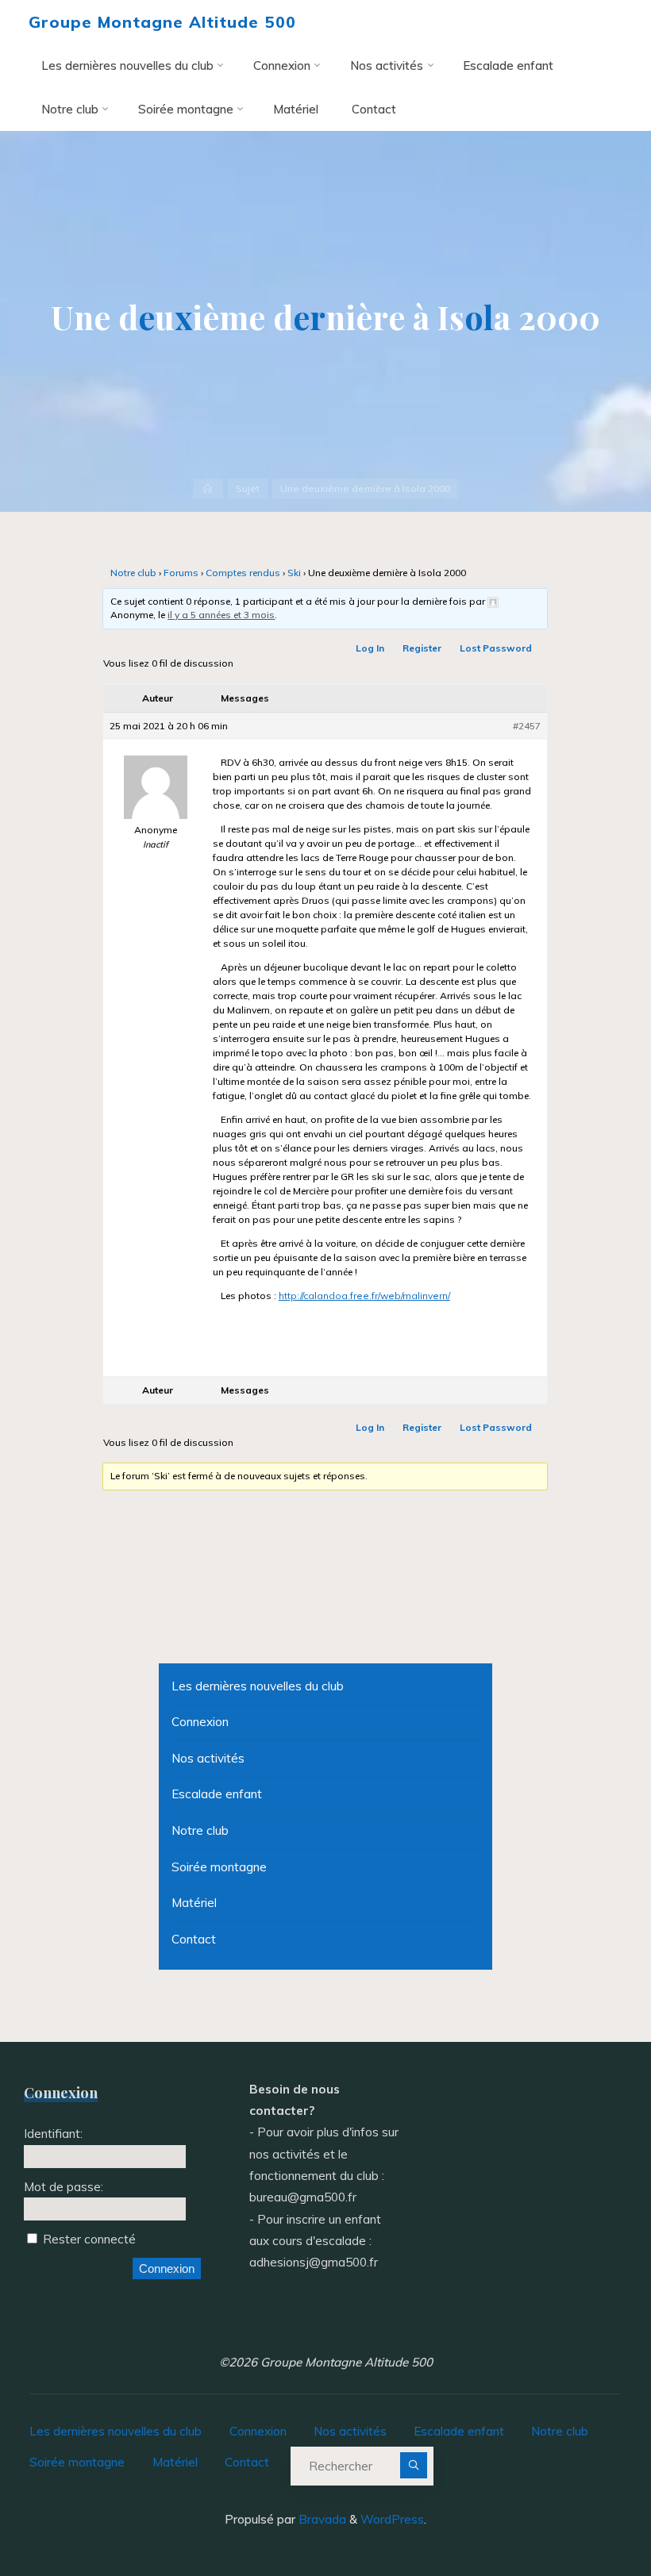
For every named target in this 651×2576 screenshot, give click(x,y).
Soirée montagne (219, 1867)
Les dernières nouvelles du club (258, 1686)
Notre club (133, 573)
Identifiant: (53, 2134)
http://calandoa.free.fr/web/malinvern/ (364, 1296)
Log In (371, 648)
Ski (294, 573)
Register (423, 648)
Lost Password (497, 648)
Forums (181, 573)
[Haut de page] (589, 2514)
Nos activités (208, 1758)
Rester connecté (89, 2239)
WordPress (392, 2519)
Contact (194, 1939)
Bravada (321, 2519)
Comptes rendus (243, 573)
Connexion (200, 1722)
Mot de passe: (64, 2187)
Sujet (248, 488)
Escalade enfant (217, 1794)
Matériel (194, 1903)
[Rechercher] (413, 2465)
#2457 (528, 726)
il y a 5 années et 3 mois (222, 615)
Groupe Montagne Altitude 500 (162, 22)
